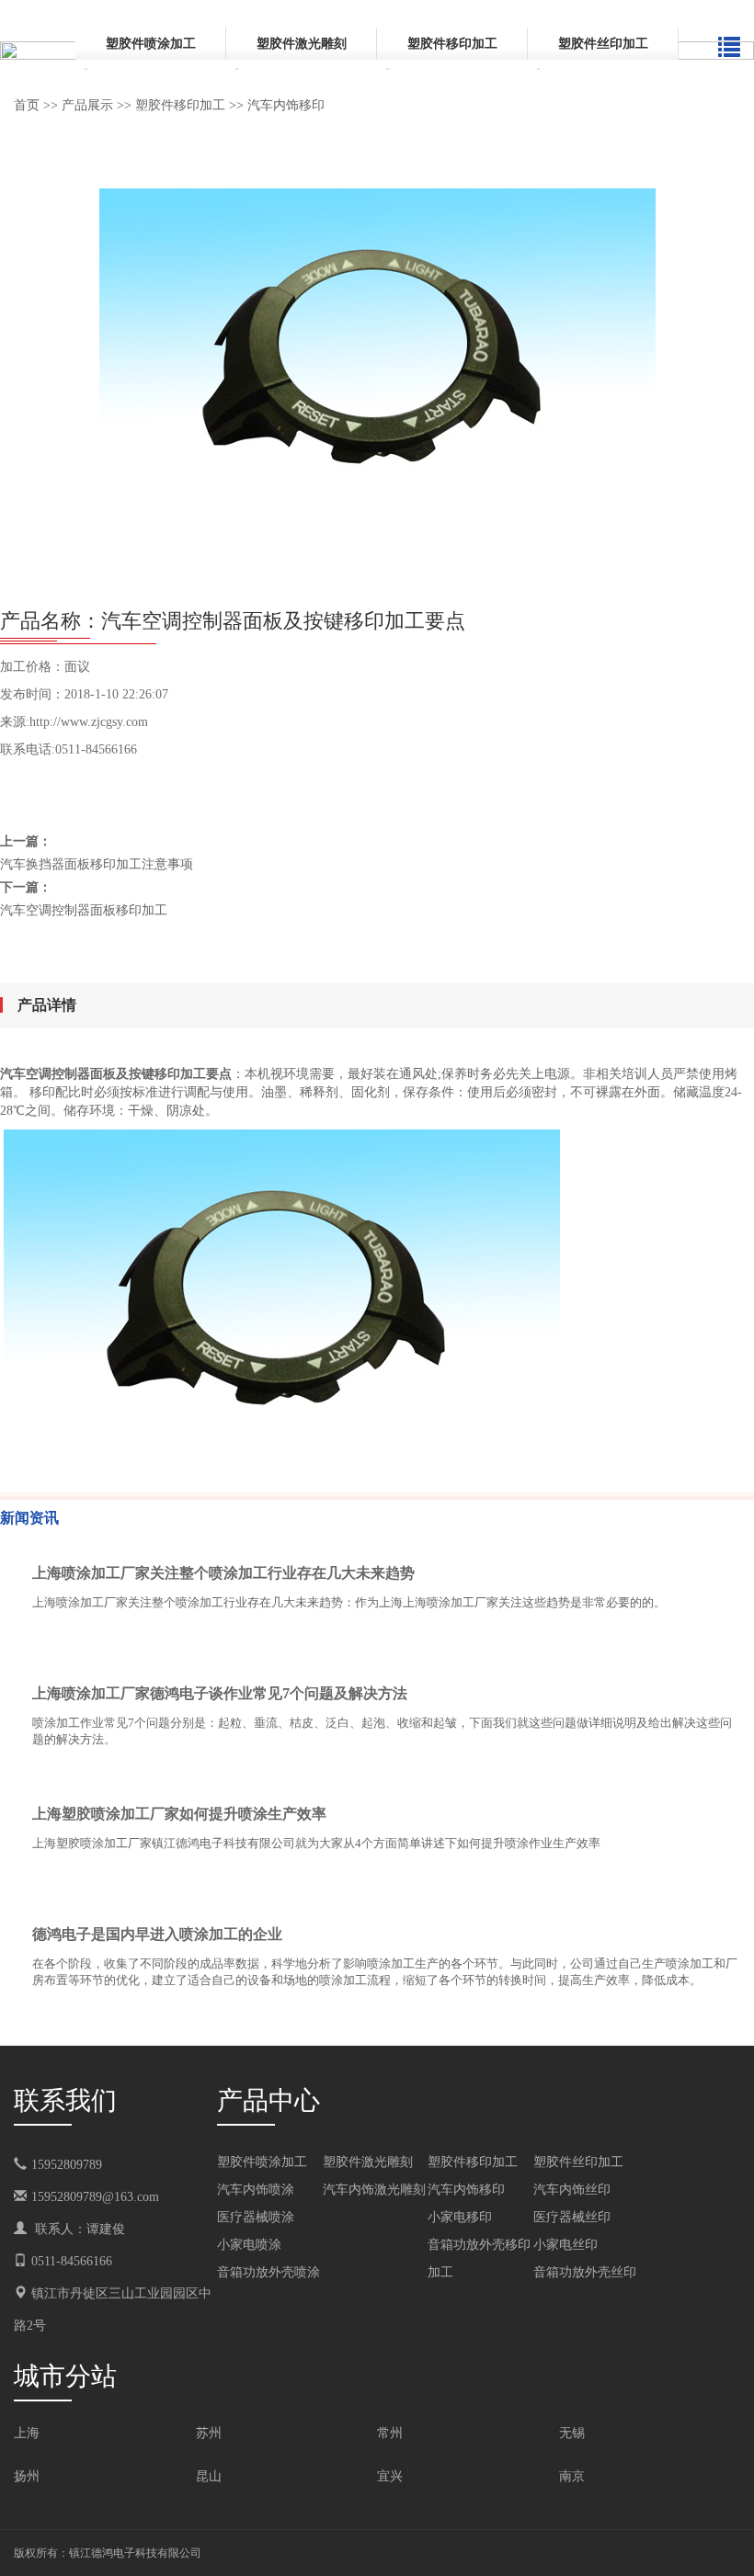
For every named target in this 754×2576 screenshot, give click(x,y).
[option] (151, 53)
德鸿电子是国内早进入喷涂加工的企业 (157, 1934)
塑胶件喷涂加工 (151, 44)
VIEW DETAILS (676, 1656)
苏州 (209, 2433)
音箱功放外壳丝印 (585, 2272)
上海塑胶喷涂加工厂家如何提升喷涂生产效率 (179, 1814)
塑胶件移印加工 (452, 44)
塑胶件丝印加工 (603, 44)
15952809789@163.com (95, 2197)
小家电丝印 (565, 2245)
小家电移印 (460, 2217)
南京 (572, 2476)
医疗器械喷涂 (256, 2217)
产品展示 (87, 105)
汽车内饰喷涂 (256, 2190)
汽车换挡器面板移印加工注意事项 (97, 864)
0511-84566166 (72, 2261)
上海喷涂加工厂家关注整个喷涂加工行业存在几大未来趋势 (223, 1573)
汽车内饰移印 (286, 105)
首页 (27, 105)
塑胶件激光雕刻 (302, 44)
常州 (390, 2433)
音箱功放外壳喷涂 (268, 2272)
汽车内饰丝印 (572, 2190)
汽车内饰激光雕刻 (374, 2190)
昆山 (209, 2476)
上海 (27, 2433)
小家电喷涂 (249, 2245)
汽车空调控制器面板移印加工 (84, 910)
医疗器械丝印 (572, 2217)
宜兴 (390, 2476)
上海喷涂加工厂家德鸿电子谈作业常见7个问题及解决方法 (220, 1693)
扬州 (27, 2476)
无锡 (572, 2433)
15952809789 (80, 2165)
